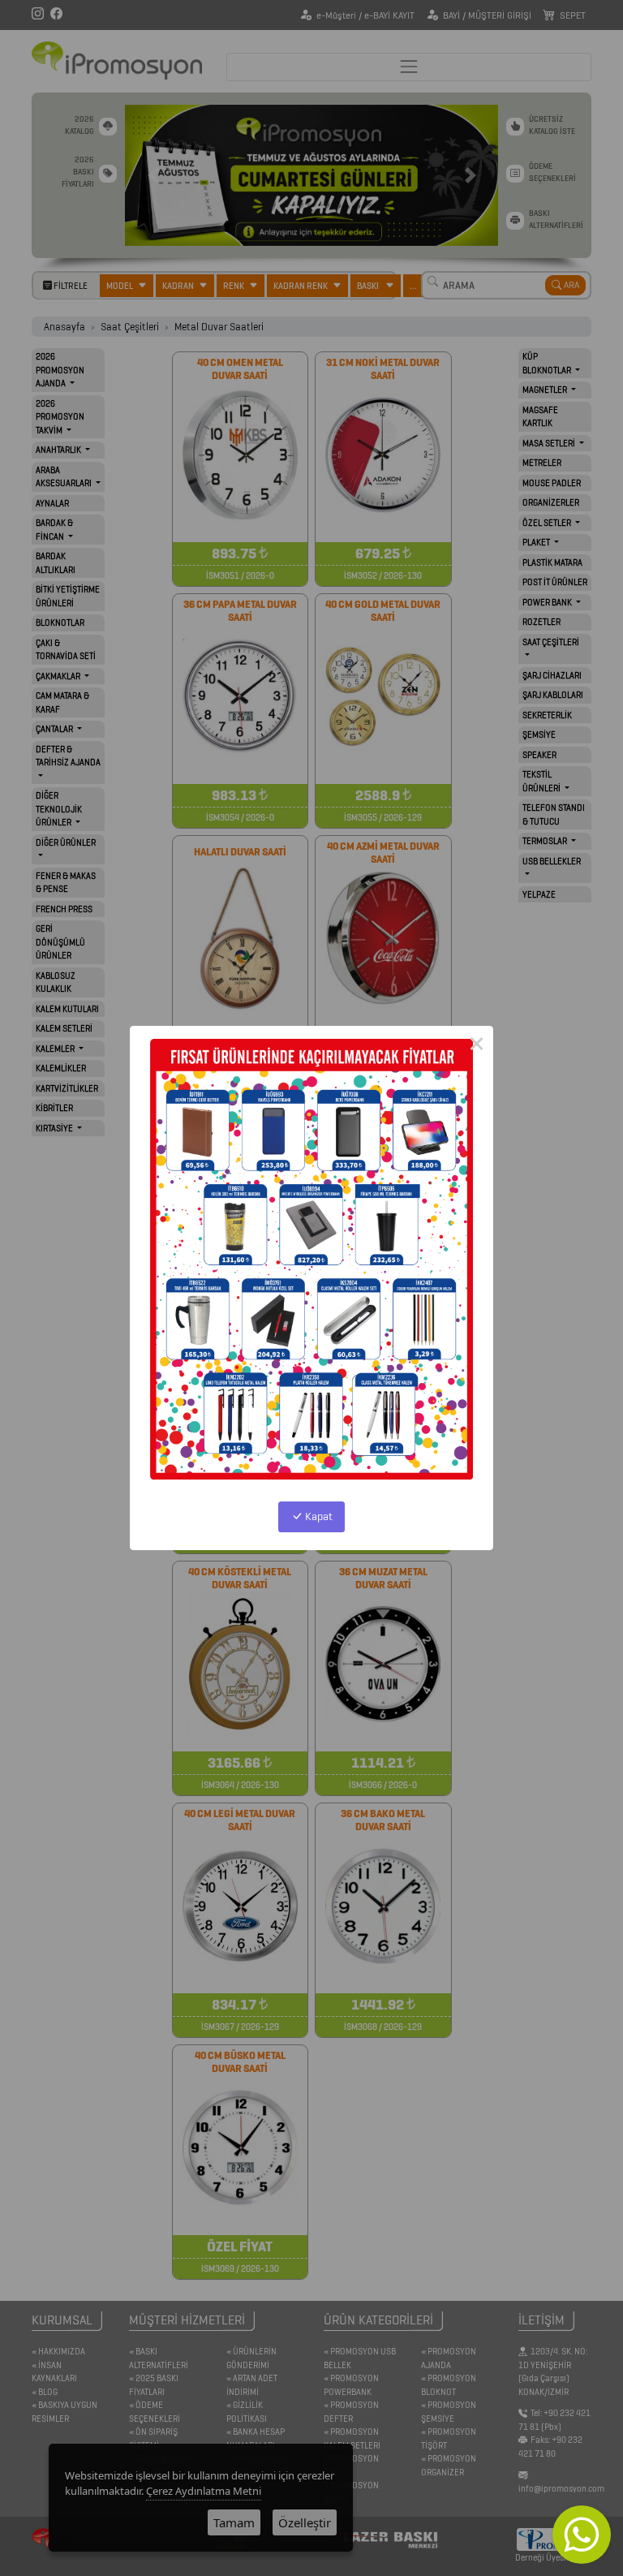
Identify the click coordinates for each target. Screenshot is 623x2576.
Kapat (318, 1516)
